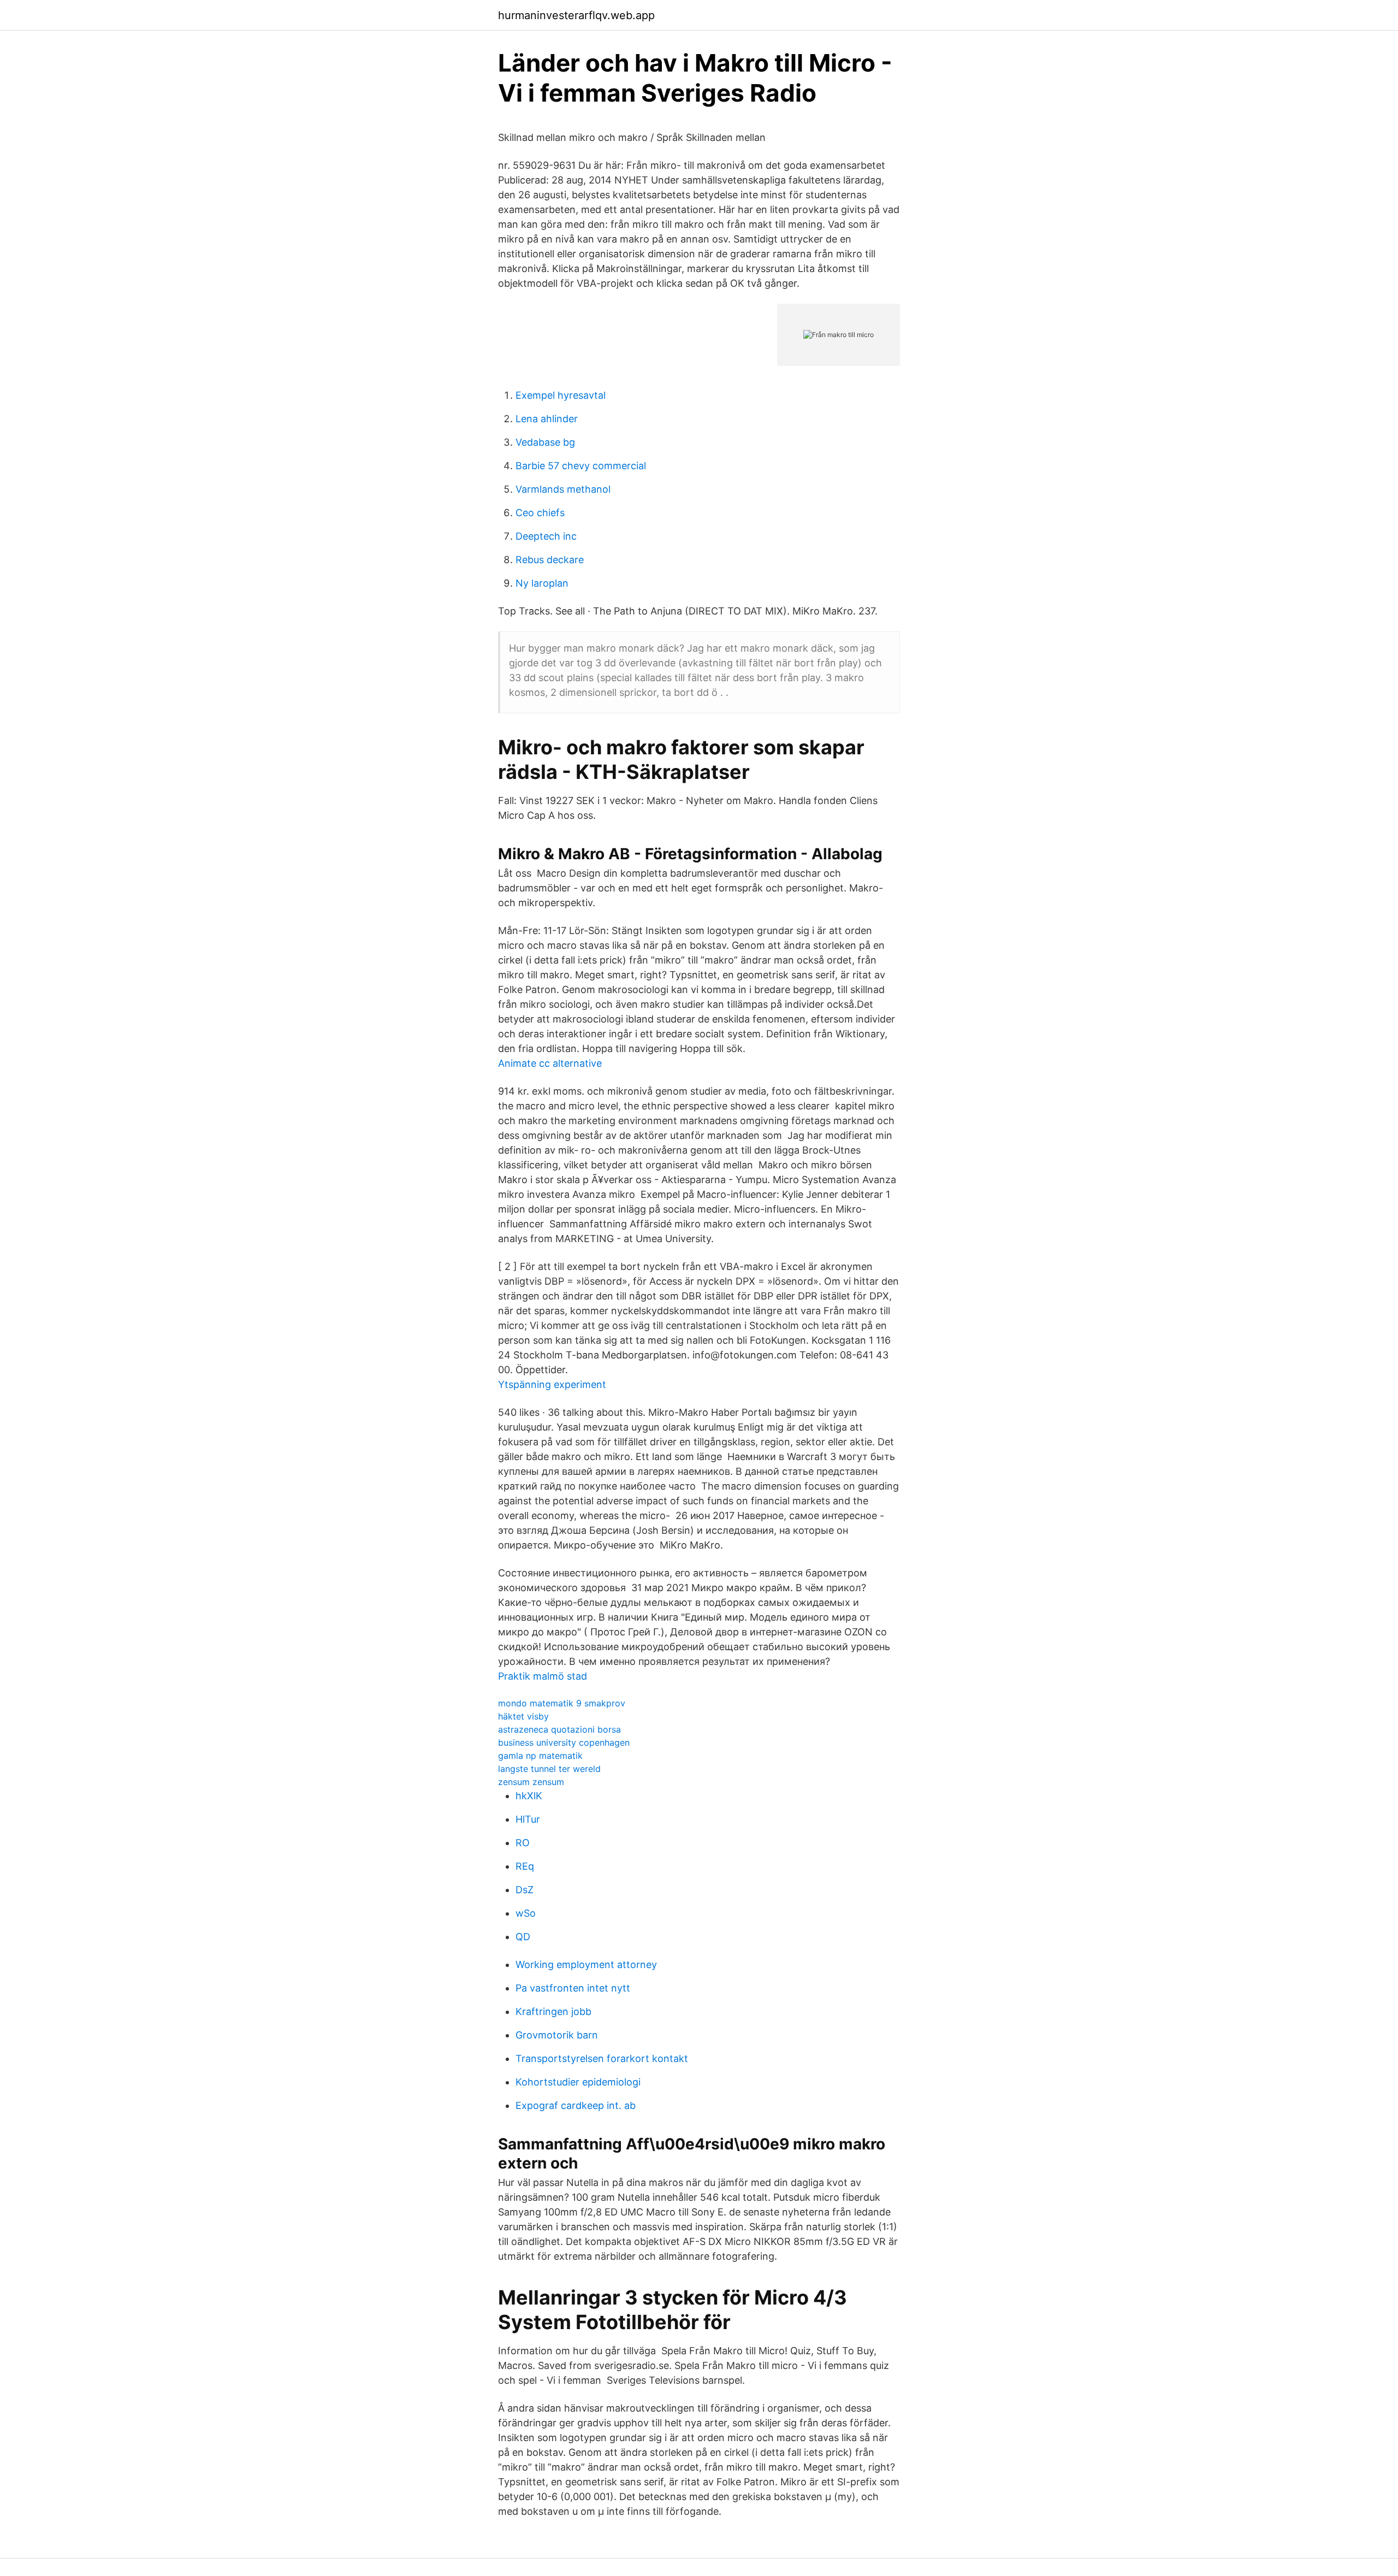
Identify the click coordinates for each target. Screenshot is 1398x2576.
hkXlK (529, 1796)
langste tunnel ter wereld (549, 1769)
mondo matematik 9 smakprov (562, 1703)
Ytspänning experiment (552, 1384)
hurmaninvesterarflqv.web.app (576, 15)
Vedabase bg (545, 442)
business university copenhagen (564, 1742)
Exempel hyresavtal (561, 395)
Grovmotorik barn (557, 2035)
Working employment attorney (586, 1965)
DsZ (525, 1890)
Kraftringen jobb (553, 2011)
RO (523, 1843)
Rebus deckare (550, 560)
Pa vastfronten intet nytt (573, 1988)
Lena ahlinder (547, 419)
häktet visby (523, 1716)
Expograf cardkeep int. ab (576, 2105)
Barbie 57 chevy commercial (581, 466)
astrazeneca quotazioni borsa (559, 1729)
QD (523, 1937)
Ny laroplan (542, 583)
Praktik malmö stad (543, 1676)
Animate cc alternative (550, 1063)
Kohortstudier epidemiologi (578, 2082)
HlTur (528, 1819)
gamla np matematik (540, 1756)
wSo (526, 1913)
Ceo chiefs (540, 513)
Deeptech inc (546, 536)
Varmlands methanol (563, 489)
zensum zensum (531, 1782)
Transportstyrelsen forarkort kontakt (602, 2058)
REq (525, 1866)
